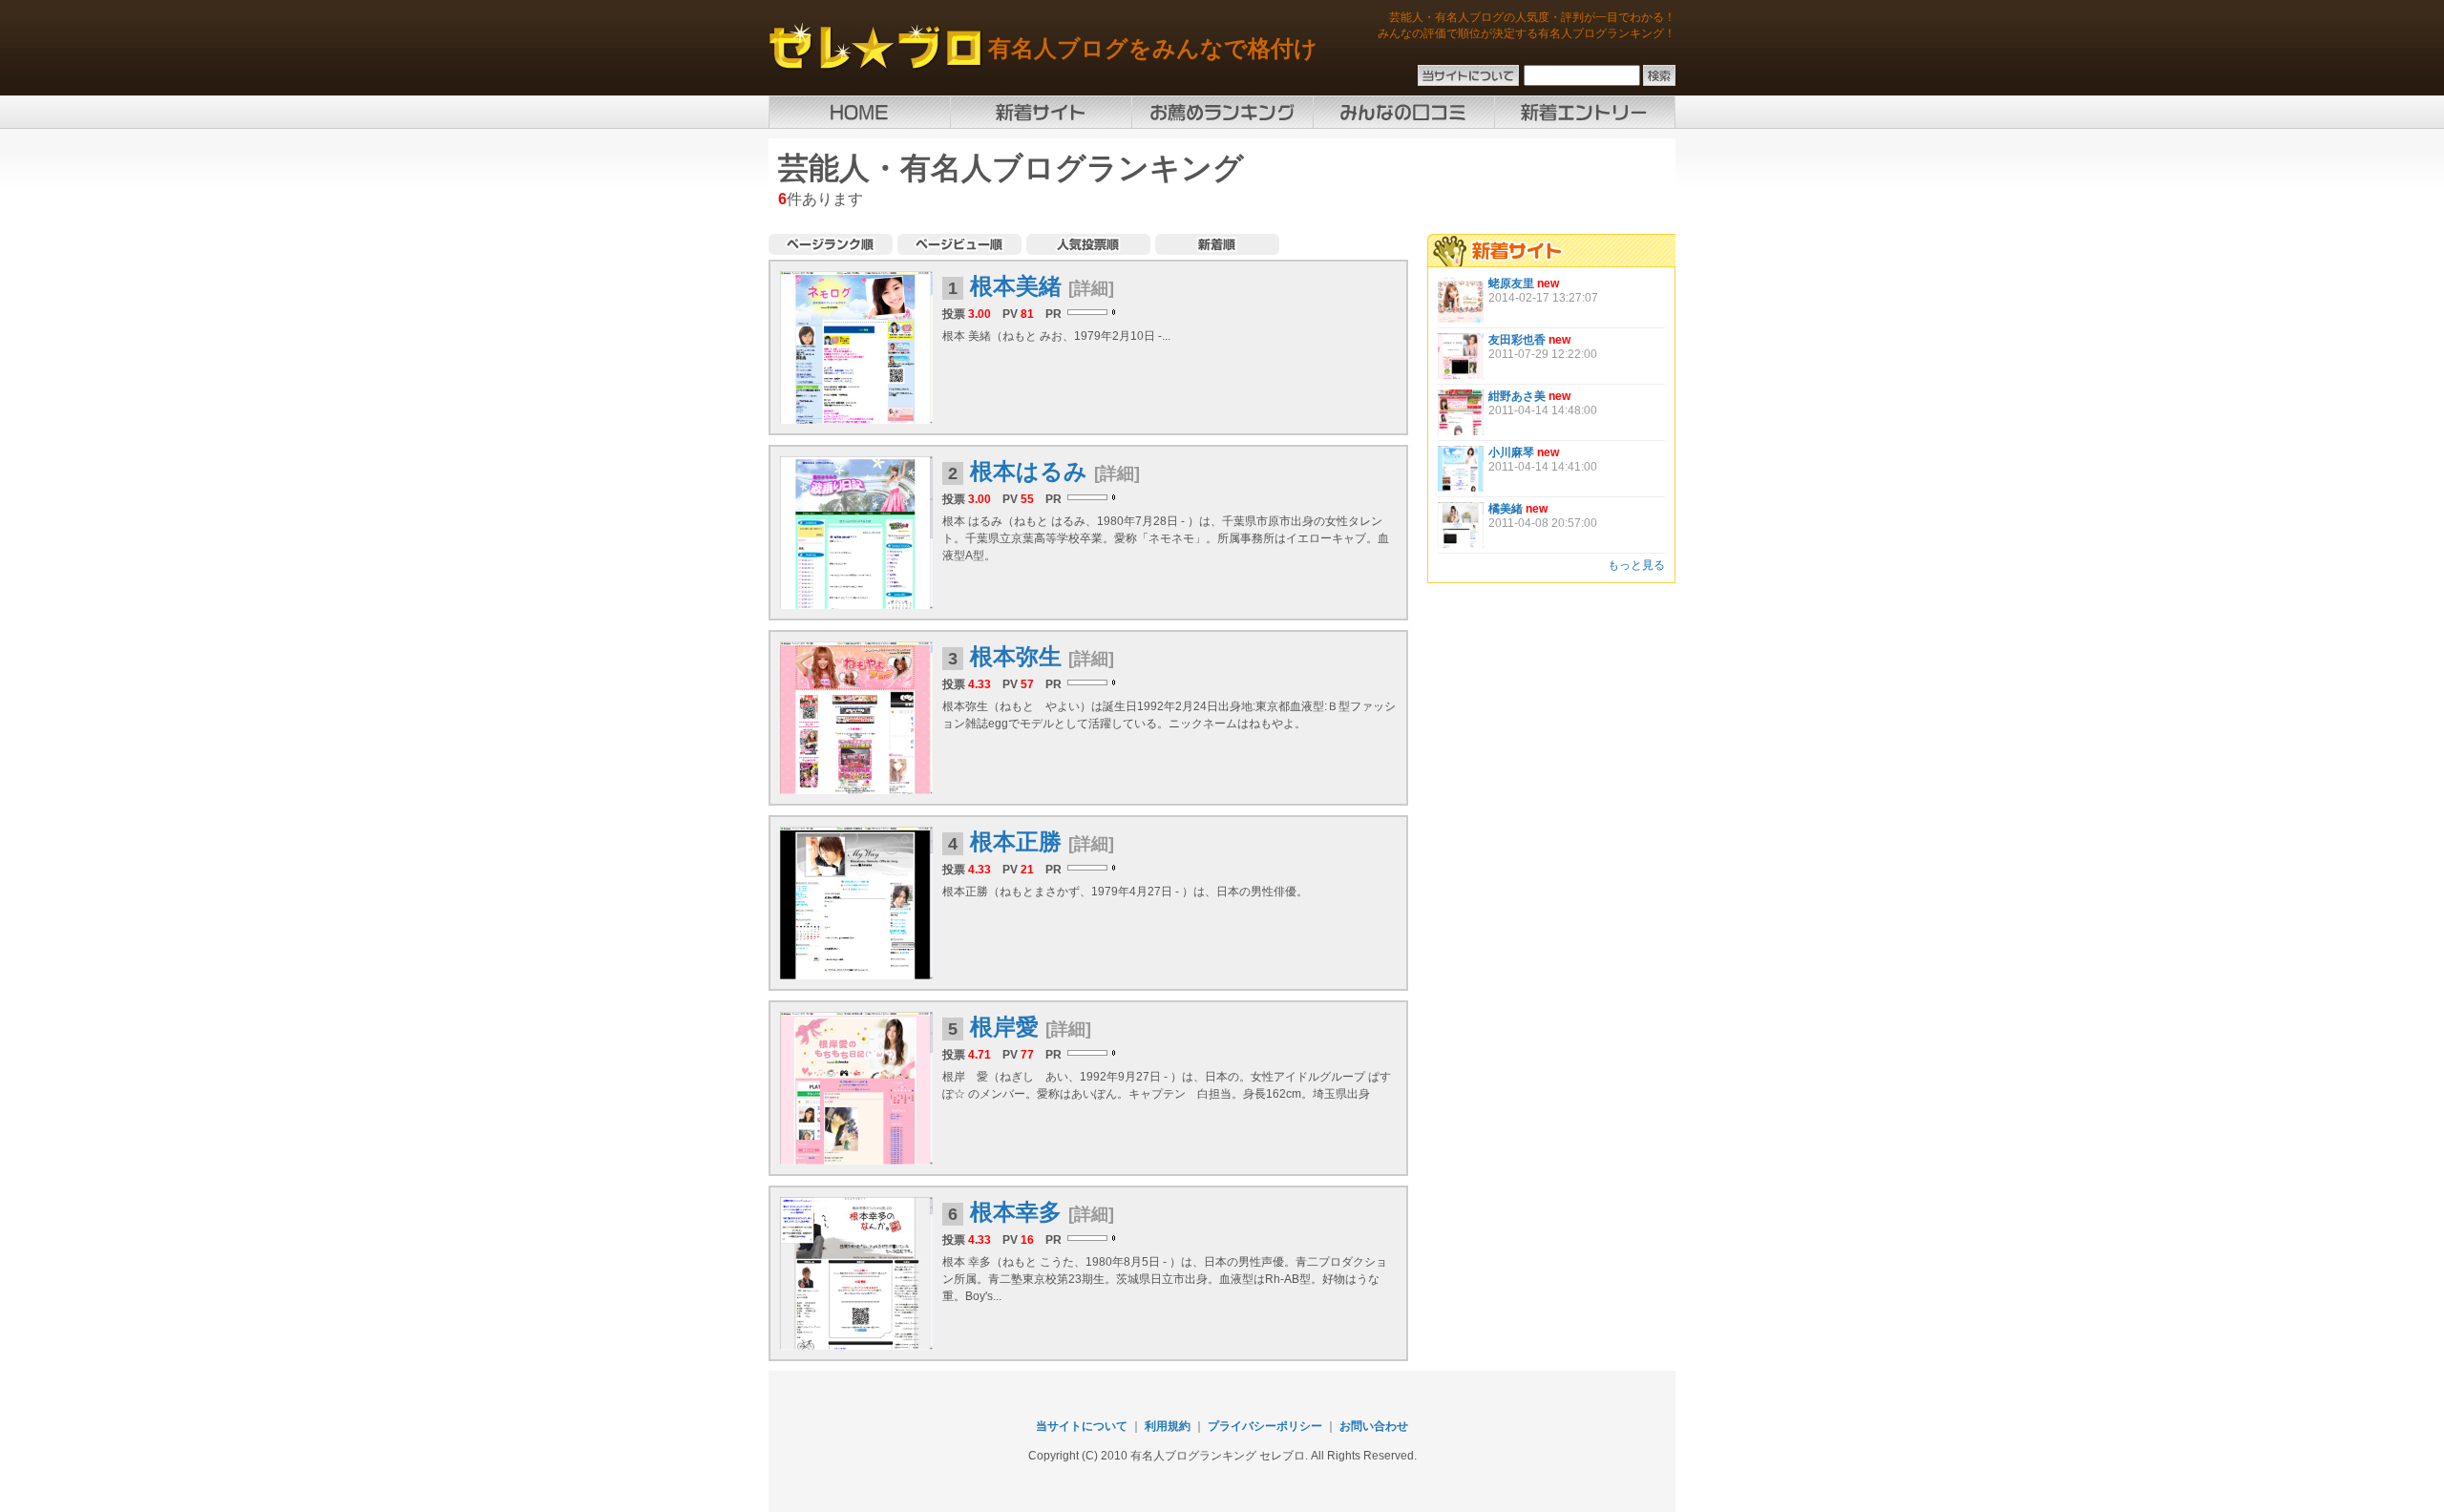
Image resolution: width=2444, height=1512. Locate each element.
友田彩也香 (1517, 340)
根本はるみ (1029, 471)
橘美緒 (1506, 509)
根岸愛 (1004, 1027)
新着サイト (1041, 112)
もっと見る (1636, 565)
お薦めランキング (1222, 112)
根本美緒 (1016, 286)
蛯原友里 (1511, 283)
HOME (859, 112)
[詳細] (1091, 288)
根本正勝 (1016, 841)
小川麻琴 (1511, 452)
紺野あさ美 (1517, 396)
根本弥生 (1016, 656)
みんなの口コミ (1403, 112)
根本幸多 (1016, 1212)
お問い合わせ (1374, 1426)
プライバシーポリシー (1265, 1426)
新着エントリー (1585, 112)
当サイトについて (1082, 1426)
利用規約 (1168, 1426)
